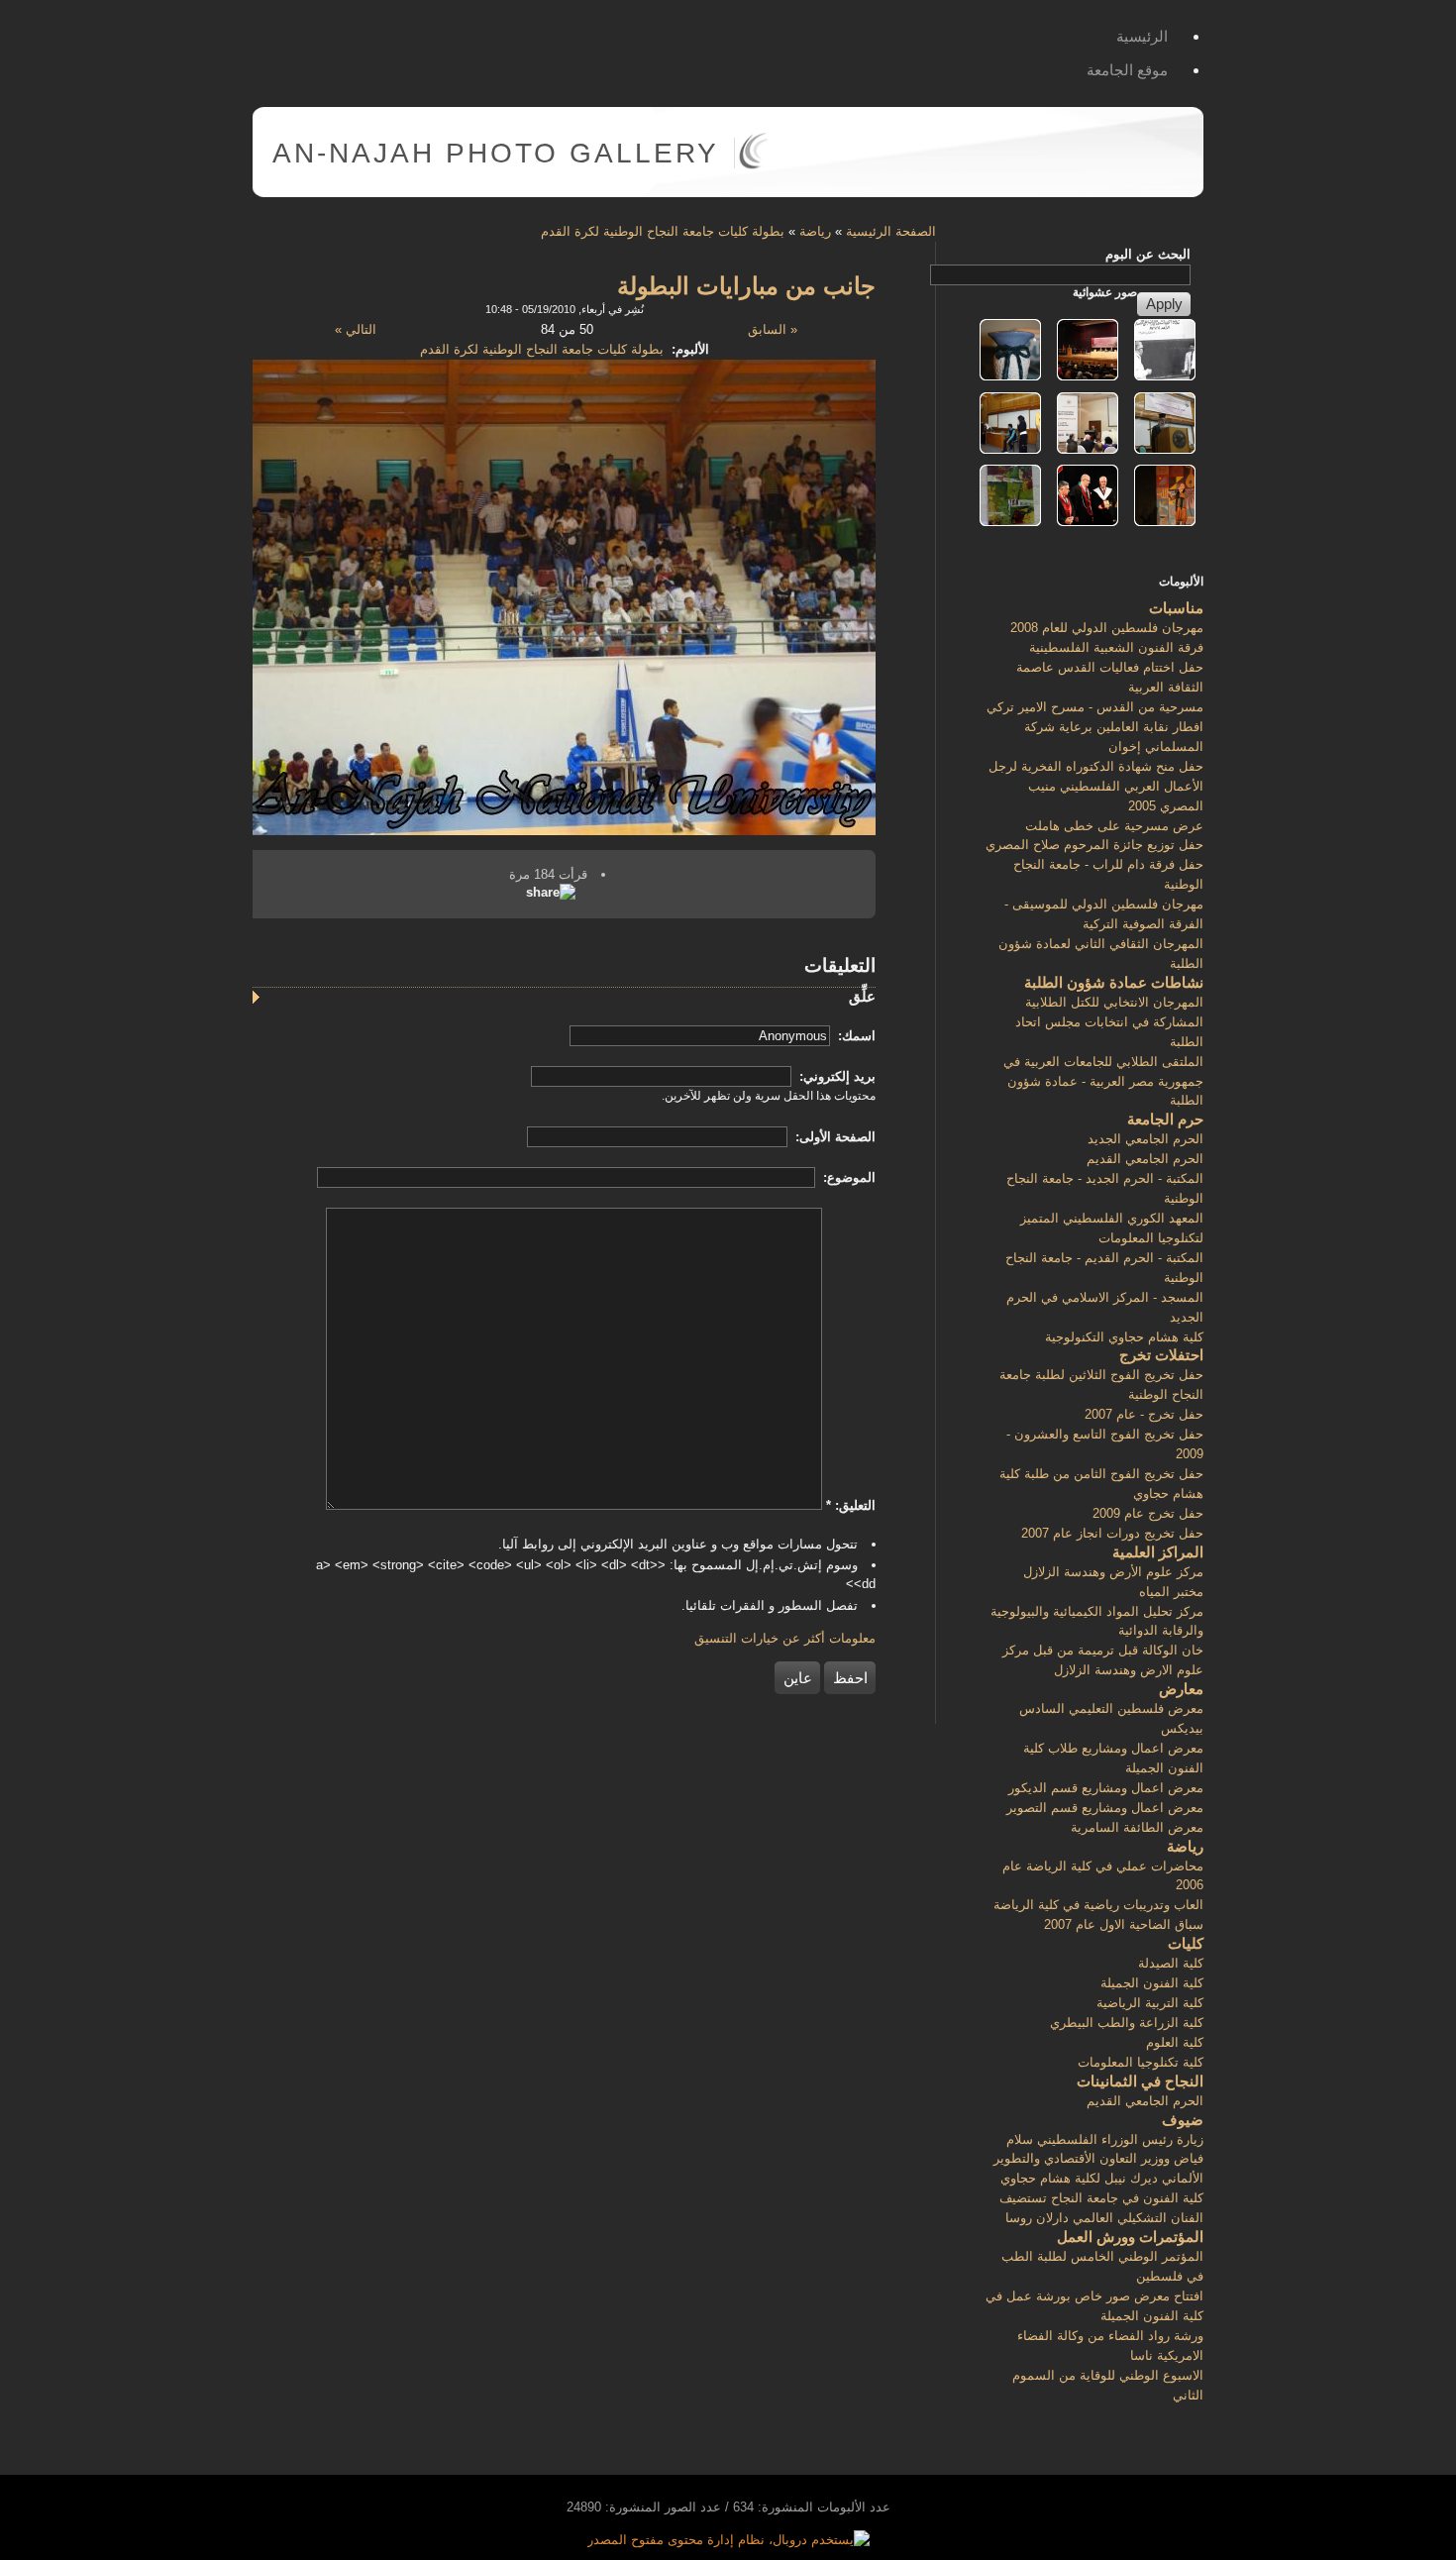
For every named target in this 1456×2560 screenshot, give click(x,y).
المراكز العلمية (1158, 1552)
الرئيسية (1142, 36)
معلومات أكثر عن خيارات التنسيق (785, 1638)
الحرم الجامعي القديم (1145, 1159)
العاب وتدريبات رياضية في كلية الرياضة (1098, 1905)
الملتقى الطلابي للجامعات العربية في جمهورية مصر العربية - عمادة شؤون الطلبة (1103, 1081)
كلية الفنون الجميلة (1152, 1983)
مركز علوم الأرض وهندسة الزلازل (1113, 1572)
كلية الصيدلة (1171, 1963)
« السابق (773, 329)
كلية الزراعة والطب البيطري (1127, 2023)
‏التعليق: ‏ (851, 1505)
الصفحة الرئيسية (891, 231)
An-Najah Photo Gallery (496, 153)
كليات (1186, 1943)
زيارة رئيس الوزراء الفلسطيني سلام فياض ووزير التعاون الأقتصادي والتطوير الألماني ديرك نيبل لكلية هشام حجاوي (1098, 2159)
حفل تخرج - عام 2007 (1144, 1414)
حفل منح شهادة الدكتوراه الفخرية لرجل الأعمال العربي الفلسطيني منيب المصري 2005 (1096, 786)
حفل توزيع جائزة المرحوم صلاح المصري (1094, 845)
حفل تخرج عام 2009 (1148, 1513)
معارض (1181, 1689)
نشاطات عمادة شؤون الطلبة (1114, 982)
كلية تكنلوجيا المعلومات (1141, 2062)
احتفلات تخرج (1161, 1355)
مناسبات (1176, 608)
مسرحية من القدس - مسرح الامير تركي (1095, 707)
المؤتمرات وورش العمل (1130, 2237)
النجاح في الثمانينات (1140, 2081)
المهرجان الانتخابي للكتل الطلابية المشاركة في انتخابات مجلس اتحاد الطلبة (1109, 1022)
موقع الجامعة (1127, 70)
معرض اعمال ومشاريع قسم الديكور (1106, 1788)
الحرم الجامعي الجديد (1145, 1139)
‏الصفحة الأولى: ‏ (833, 1137)
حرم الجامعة (1165, 1119)
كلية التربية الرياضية (1150, 2003)
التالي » (356, 329)
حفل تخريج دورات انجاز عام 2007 (1112, 1533)
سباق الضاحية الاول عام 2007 (1124, 1924)
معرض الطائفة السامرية (1137, 1827)
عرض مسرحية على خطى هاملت (1114, 826)
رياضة (815, 231)
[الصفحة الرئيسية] (753, 165)
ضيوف (1183, 2120)
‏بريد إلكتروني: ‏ (835, 1076)
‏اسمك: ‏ (855, 1036)
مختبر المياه (1171, 1592)
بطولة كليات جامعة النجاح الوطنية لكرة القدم (663, 231)
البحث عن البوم (1148, 254)
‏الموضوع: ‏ (847, 1177)
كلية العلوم (1175, 2042)
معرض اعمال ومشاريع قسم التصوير (1105, 1808)
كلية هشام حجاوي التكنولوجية (1124, 1337)
